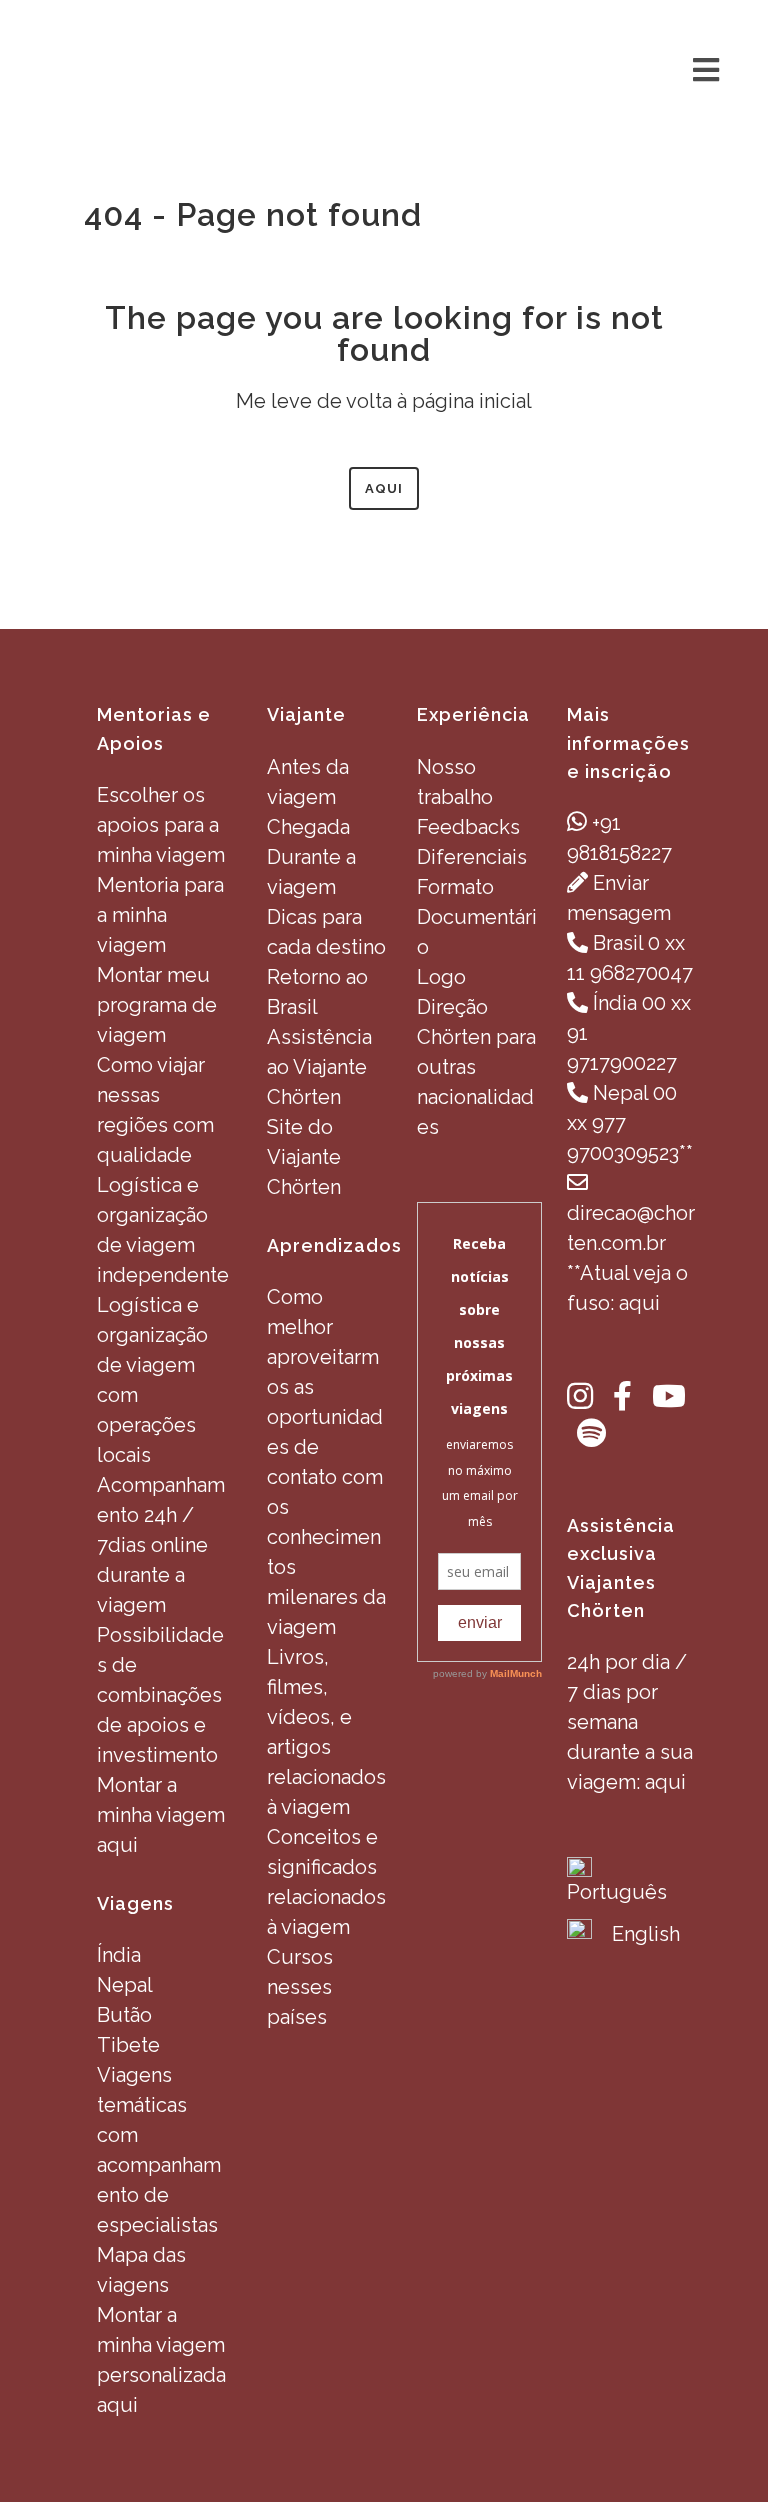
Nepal (125, 1985)
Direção (452, 1007)
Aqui (384, 488)
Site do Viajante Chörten (304, 1157)
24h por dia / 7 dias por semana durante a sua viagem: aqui (630, 1722)
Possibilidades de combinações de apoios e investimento (160, 1695)
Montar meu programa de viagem (157, 1005)
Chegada (308, 827)
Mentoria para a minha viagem (160, 915)
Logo (441, 977)
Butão (124, 2015)
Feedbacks (468, 827)
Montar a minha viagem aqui (161, 1815)
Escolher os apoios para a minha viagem (161, 825)
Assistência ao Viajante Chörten (319, 1067)
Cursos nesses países (300, 1987)
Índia (119, 1955)
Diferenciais (472, 857)
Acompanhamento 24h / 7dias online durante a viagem (161, 1545)
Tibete (128, 2045)
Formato (455, 887)
